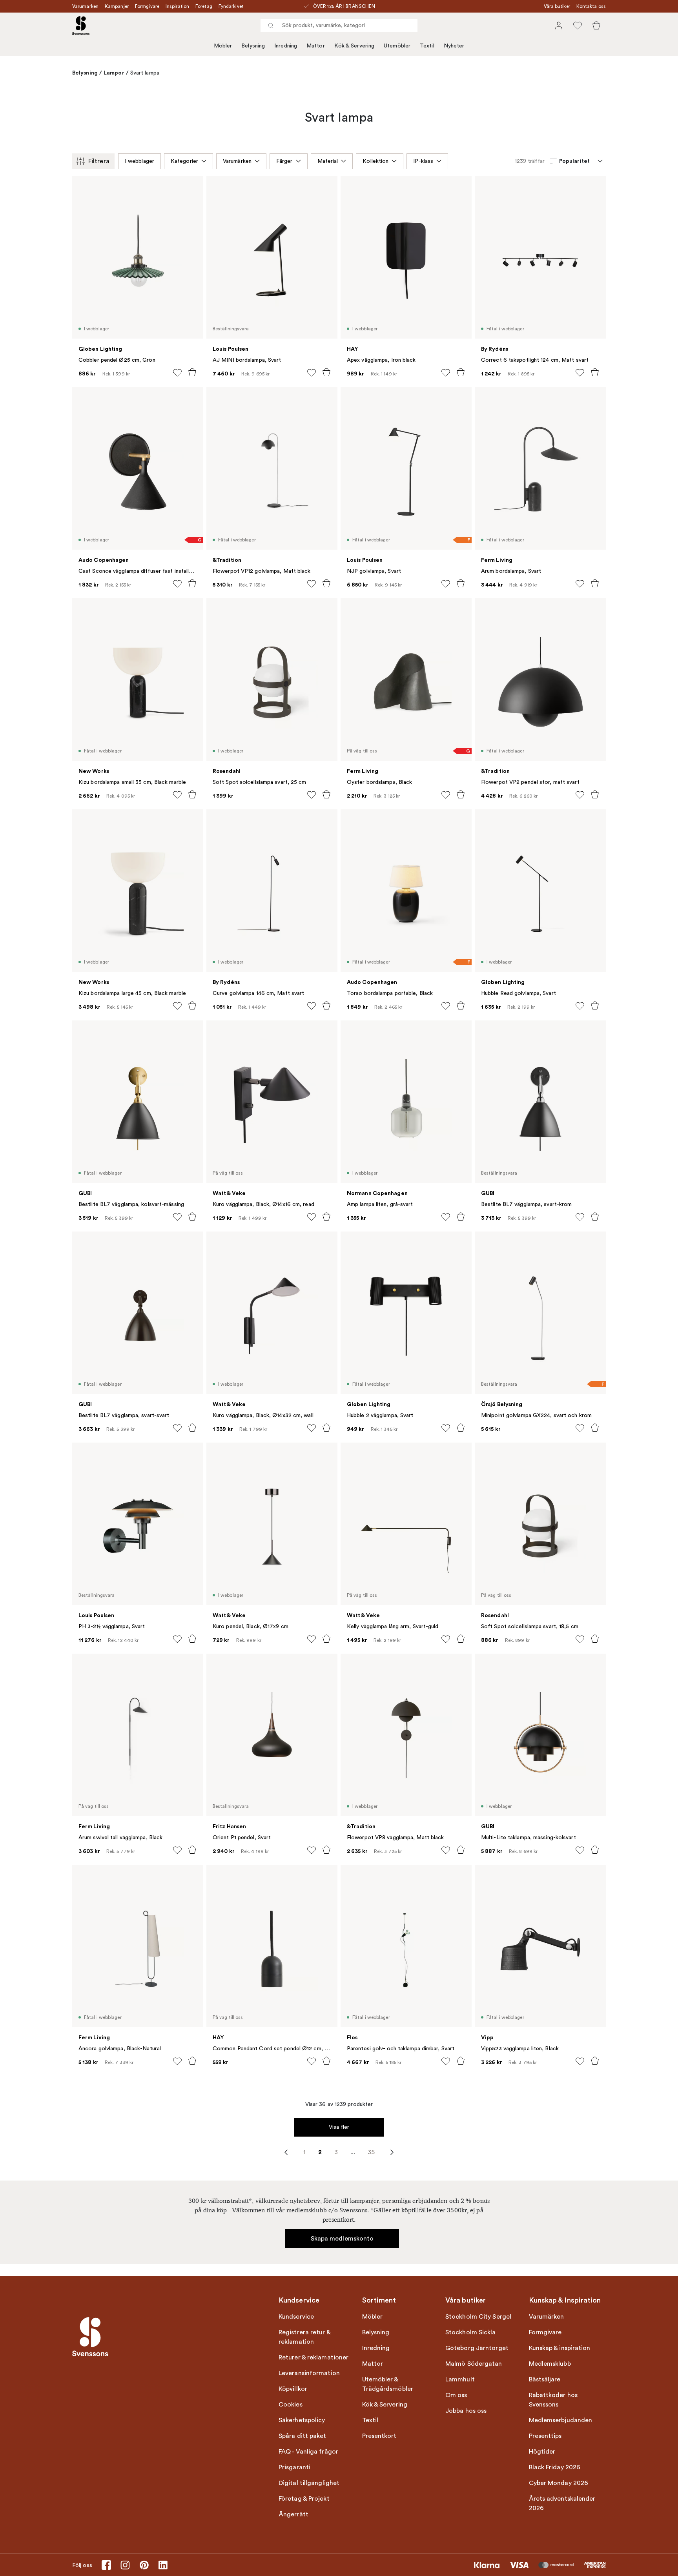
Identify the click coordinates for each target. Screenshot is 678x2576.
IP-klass (423, 161)
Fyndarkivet (231, 6)
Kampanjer (117, 6)
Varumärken (85, 6)
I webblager (139, 161)
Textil (427, 46)
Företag (204, 6)
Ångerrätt (293, 2514)
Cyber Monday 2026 (559, 2483)
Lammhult (460, 2379)
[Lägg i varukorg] (192, 372)
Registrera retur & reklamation (304, 2337)
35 (371, 2152)
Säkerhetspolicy (302, 2420)
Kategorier (184, 161)
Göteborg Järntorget (477, 2348)
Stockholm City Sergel (478, 2317)
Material (328, 161)
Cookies (291, 2405)
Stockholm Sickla (471, 2332)
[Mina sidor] (559, 26)
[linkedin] (163, 2565)
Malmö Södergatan (474, 2364)
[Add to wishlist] (177, 373)
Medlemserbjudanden (561, 2420)
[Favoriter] (578, 26)
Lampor (114, 73)
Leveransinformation (309, 2373)
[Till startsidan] (81, 26)
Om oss (456, 2395)
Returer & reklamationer (313, 2357)
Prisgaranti (294, 2467)
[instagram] (125, 2565)
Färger (284, 161)
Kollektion (375, 161)
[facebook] (106, 2565)
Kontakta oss (591, 6)
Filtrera (99, 161)
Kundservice (296, 2317)
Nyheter (454, 46)
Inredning (286, 46)
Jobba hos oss (466, 2411)
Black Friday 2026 (555, 2467)
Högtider (542, 2452)
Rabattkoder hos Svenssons (553, 2400)
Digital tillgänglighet (309, 2483)
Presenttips (545, 2436)
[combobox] (339, 26)
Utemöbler (397, 46)
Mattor (316, 46)
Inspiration (177, 6)
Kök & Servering (354, 46)
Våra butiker (557, 6)
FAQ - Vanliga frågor (308, 2452)
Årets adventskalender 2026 (562, 2503)
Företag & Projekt (304, 2499)
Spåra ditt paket (303, 2436)
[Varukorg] (596, 26)
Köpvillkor (293, 2389)
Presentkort (379, 2436)
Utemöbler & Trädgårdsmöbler (388, 2384)
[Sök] (271, 26)
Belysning (253, 46)
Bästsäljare (545, 2379)
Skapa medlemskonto (342, 2239)
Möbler (223, 46)
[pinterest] (144, 2565)
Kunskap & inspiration (560, 2348)
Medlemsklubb (550, 2364)
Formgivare (147, 6)
